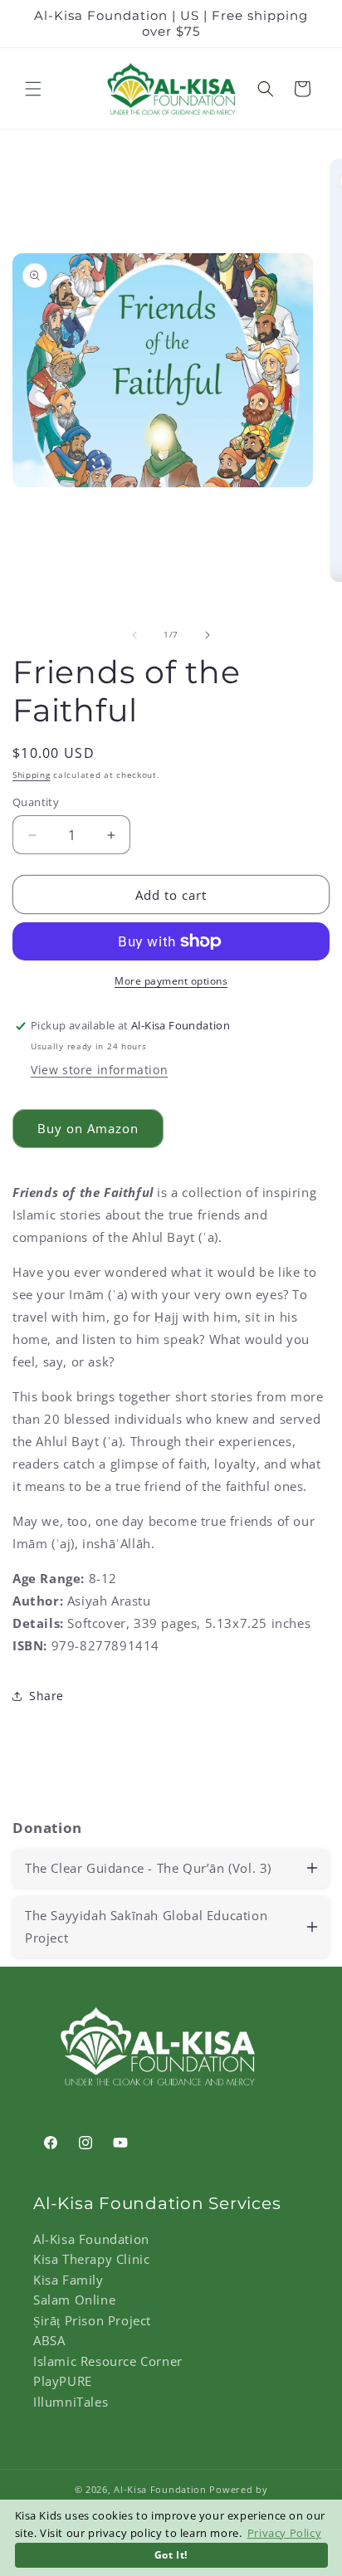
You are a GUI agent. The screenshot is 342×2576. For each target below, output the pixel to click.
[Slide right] (208, 635)
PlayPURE (63, 2381)
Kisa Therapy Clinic (91, 2259)
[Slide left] (134, 635)
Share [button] (46, 1696)
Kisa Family (68, 2280)
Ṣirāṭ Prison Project (92, 2320)
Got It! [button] (171, 2554)
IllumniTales (71, 2402)
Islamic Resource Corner (108, 2361)
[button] (33, 89)
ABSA (49, 2340)
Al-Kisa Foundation (91, 2239)
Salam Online (74, 2300)
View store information (99, 1070)
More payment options (171, 981)
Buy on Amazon (88, 1128)
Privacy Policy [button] (284, 2533)
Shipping (32, 775)
